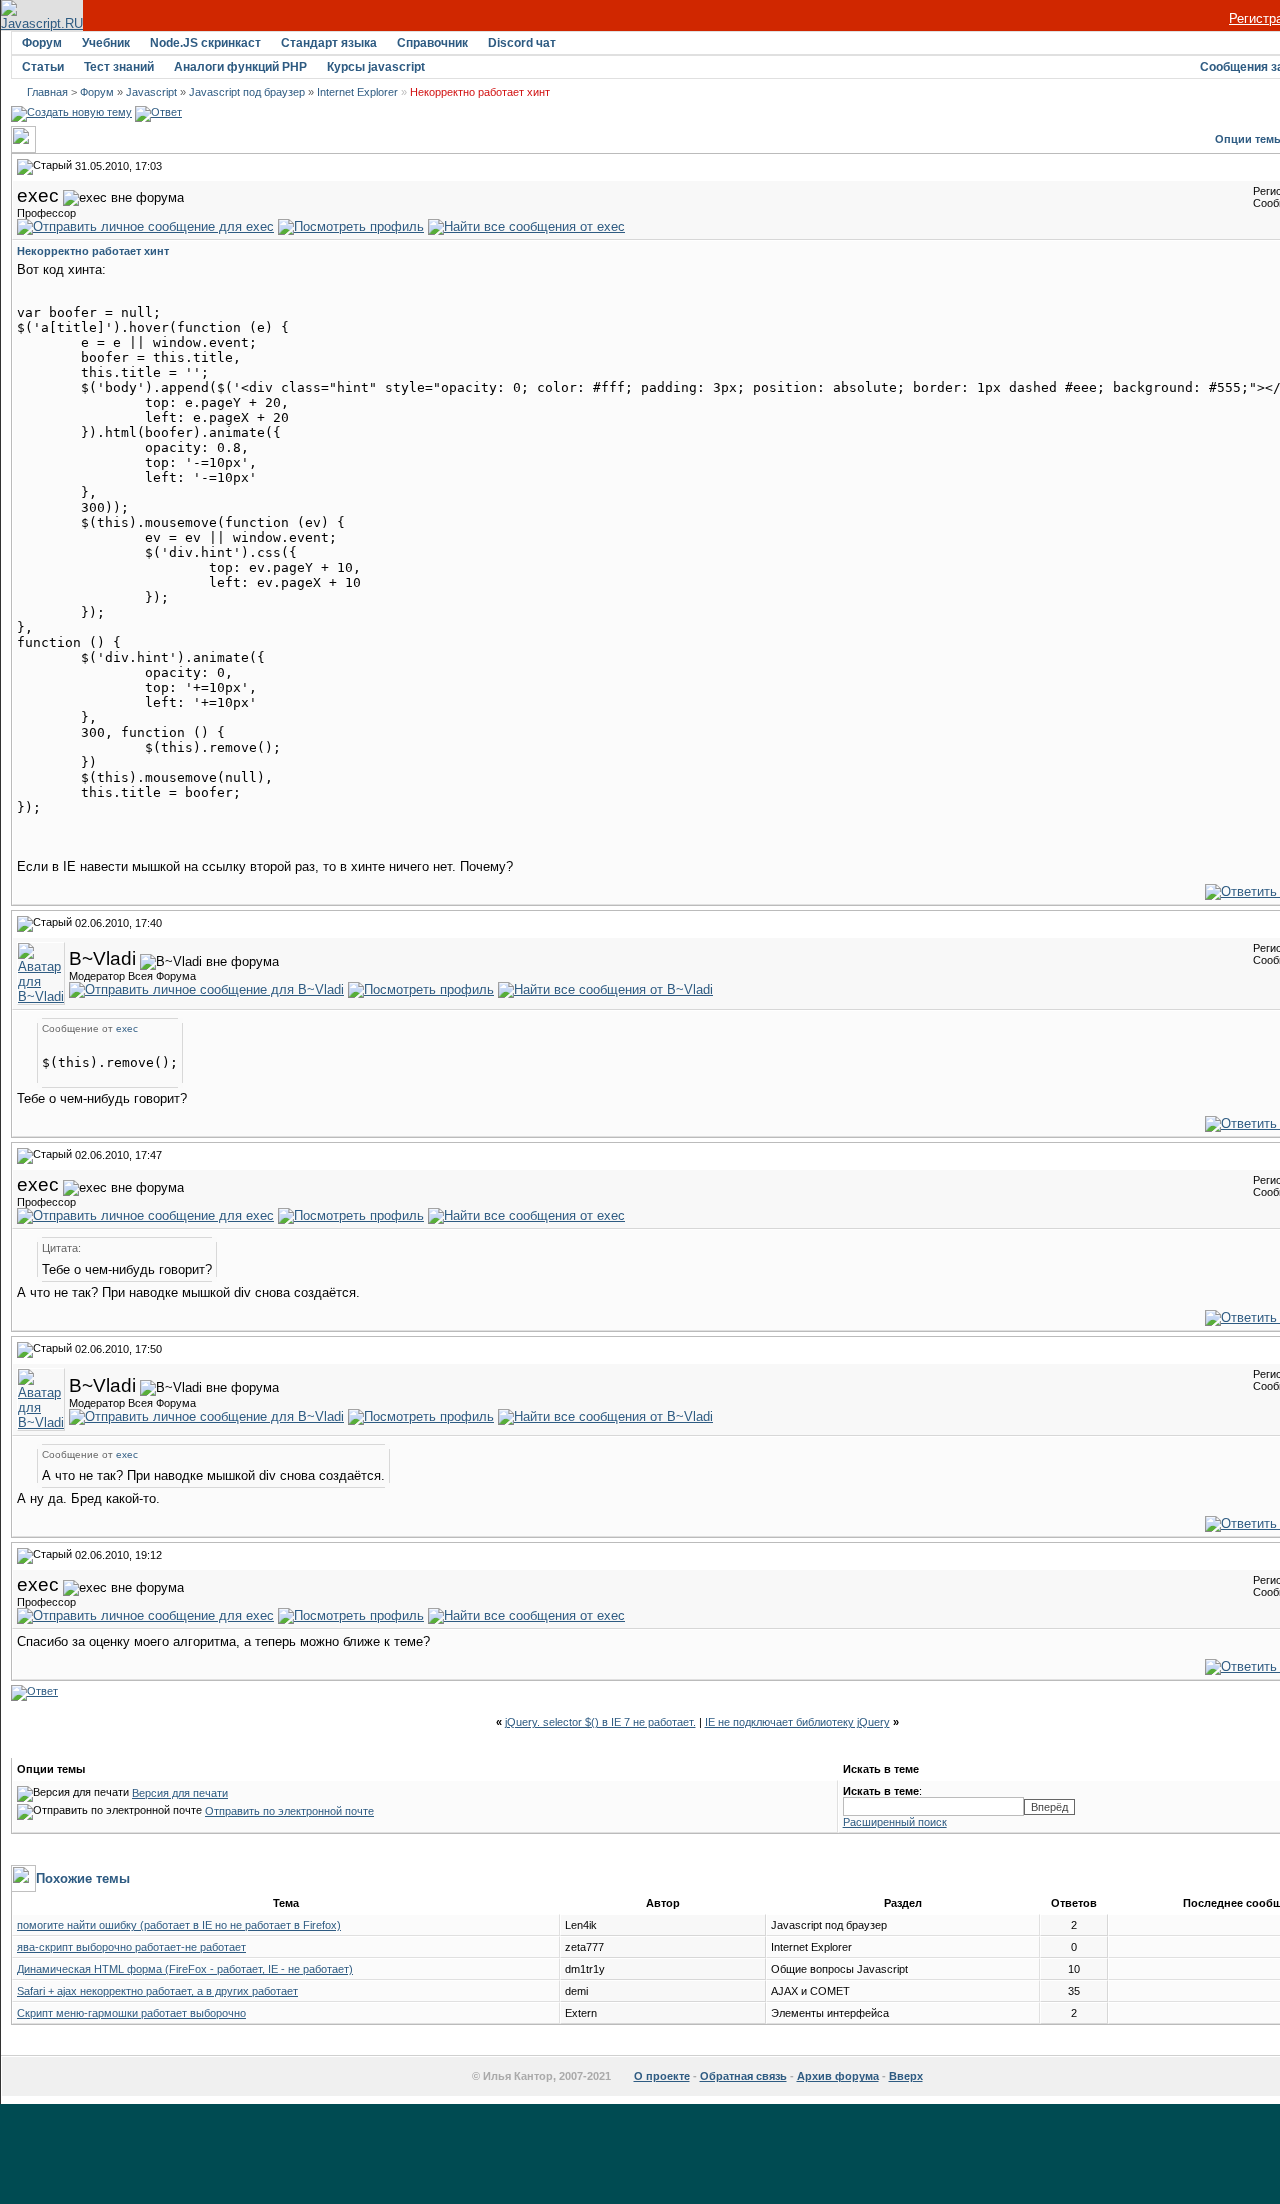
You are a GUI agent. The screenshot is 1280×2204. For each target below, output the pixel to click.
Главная (47, 92)
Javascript (151, 92)
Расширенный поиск (895, 1822)
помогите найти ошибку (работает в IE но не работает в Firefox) (179, 1925)
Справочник (432, 43)
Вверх (906, 2076)
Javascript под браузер (247, 92)
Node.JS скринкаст (205, 43)
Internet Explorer (357, 92)
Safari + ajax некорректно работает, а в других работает (157, 1991)
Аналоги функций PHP (240, 67)
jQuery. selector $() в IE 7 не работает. (600, 1722)
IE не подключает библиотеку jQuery (797, 1722)
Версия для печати (180, 1793)
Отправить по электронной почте (289, 1811)
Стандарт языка (329, 43)
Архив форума (838, 2076)
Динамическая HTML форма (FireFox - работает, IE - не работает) (185, 1969)
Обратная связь (743, 2076)
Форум (42, 43)
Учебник (106, 43)
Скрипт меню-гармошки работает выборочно (131, 2013)
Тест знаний (119, 67)
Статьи (43, 67)
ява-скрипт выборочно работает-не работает (131, 1947)
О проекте (662, 2076)
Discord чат (522, 43)
